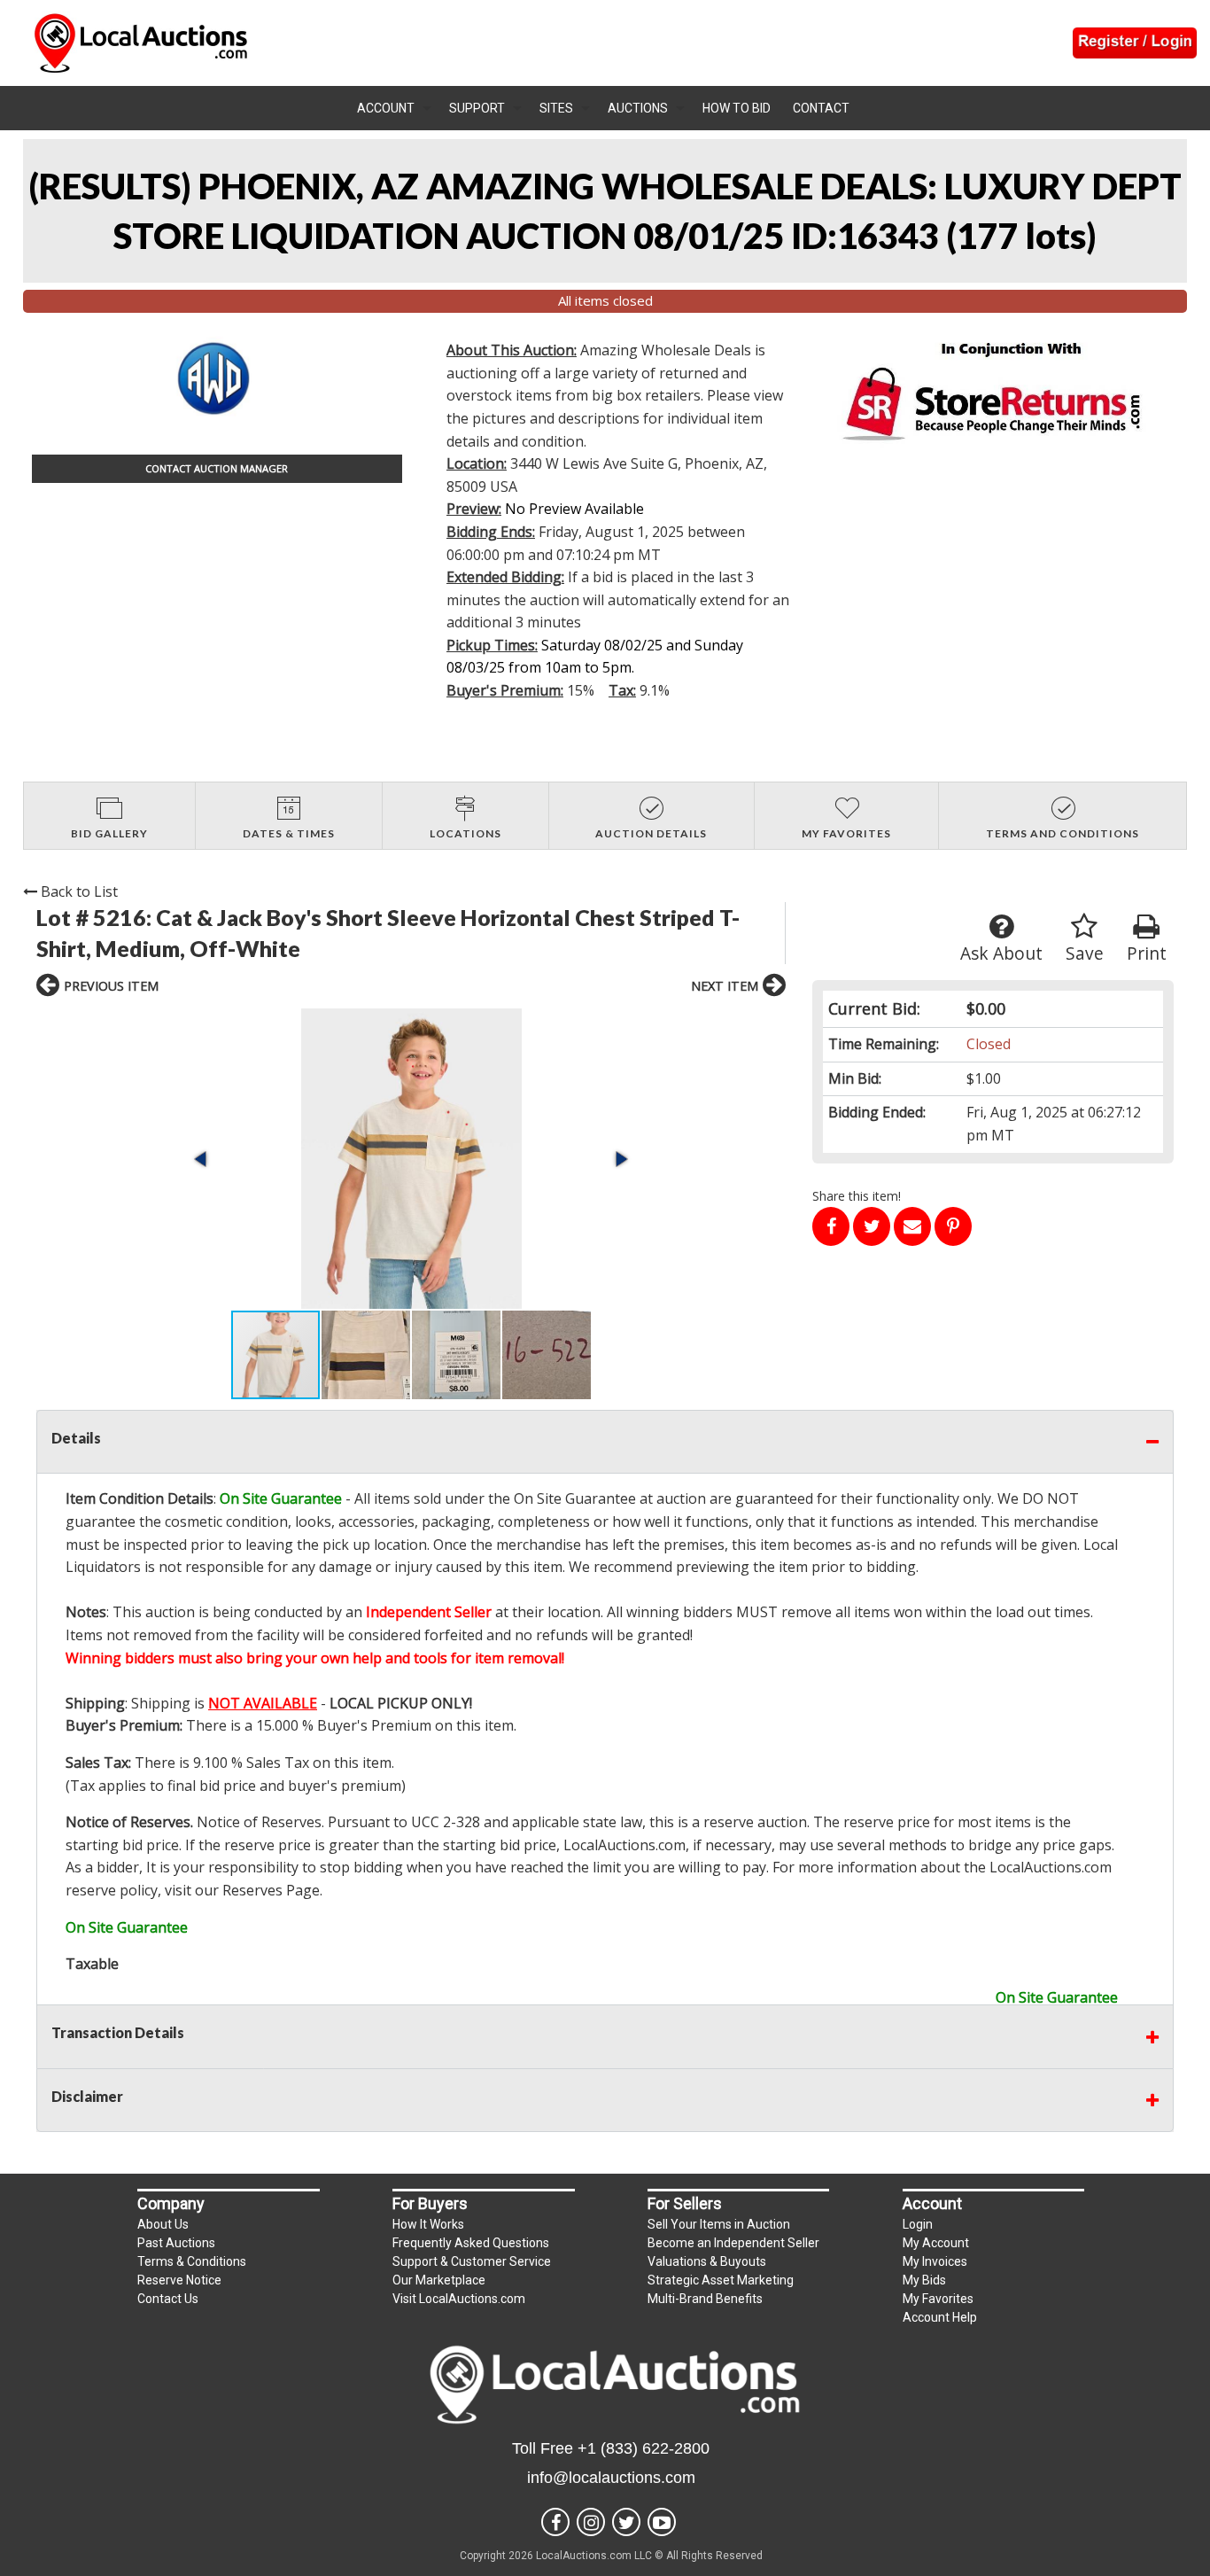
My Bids (924, 2280)
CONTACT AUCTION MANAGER (217, 468)
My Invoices (935, 2261)
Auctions (638, 108)
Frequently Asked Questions (471, 2243)
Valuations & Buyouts (707, 2261)
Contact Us (168, 2299)
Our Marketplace (439, 2280)
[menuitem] (394, 108)
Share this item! (857, 1196)
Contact (821, 108)
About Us (163, 2224)
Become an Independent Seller (733, 2243)
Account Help (940, 2317)
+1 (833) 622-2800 (644, 2448)
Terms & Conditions (192, 2261)
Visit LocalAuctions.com (459, 2299)
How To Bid (737, 108)
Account (386, 108)
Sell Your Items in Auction (719, 2224)
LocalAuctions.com (624, 1845)
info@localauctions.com (611, 2478)
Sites (556, 108)
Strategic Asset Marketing (721, 2280)
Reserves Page (271, 1890)
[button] (411, 1159)
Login (918, 2224)
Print (1147, 953)
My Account (936, 2243)
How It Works (428, 2224)
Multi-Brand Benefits (705, 2299)
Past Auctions (176, 2243)
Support (477, 108)
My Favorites (938, 2299)
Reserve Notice (179, 2280)
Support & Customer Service (472, 2261)
